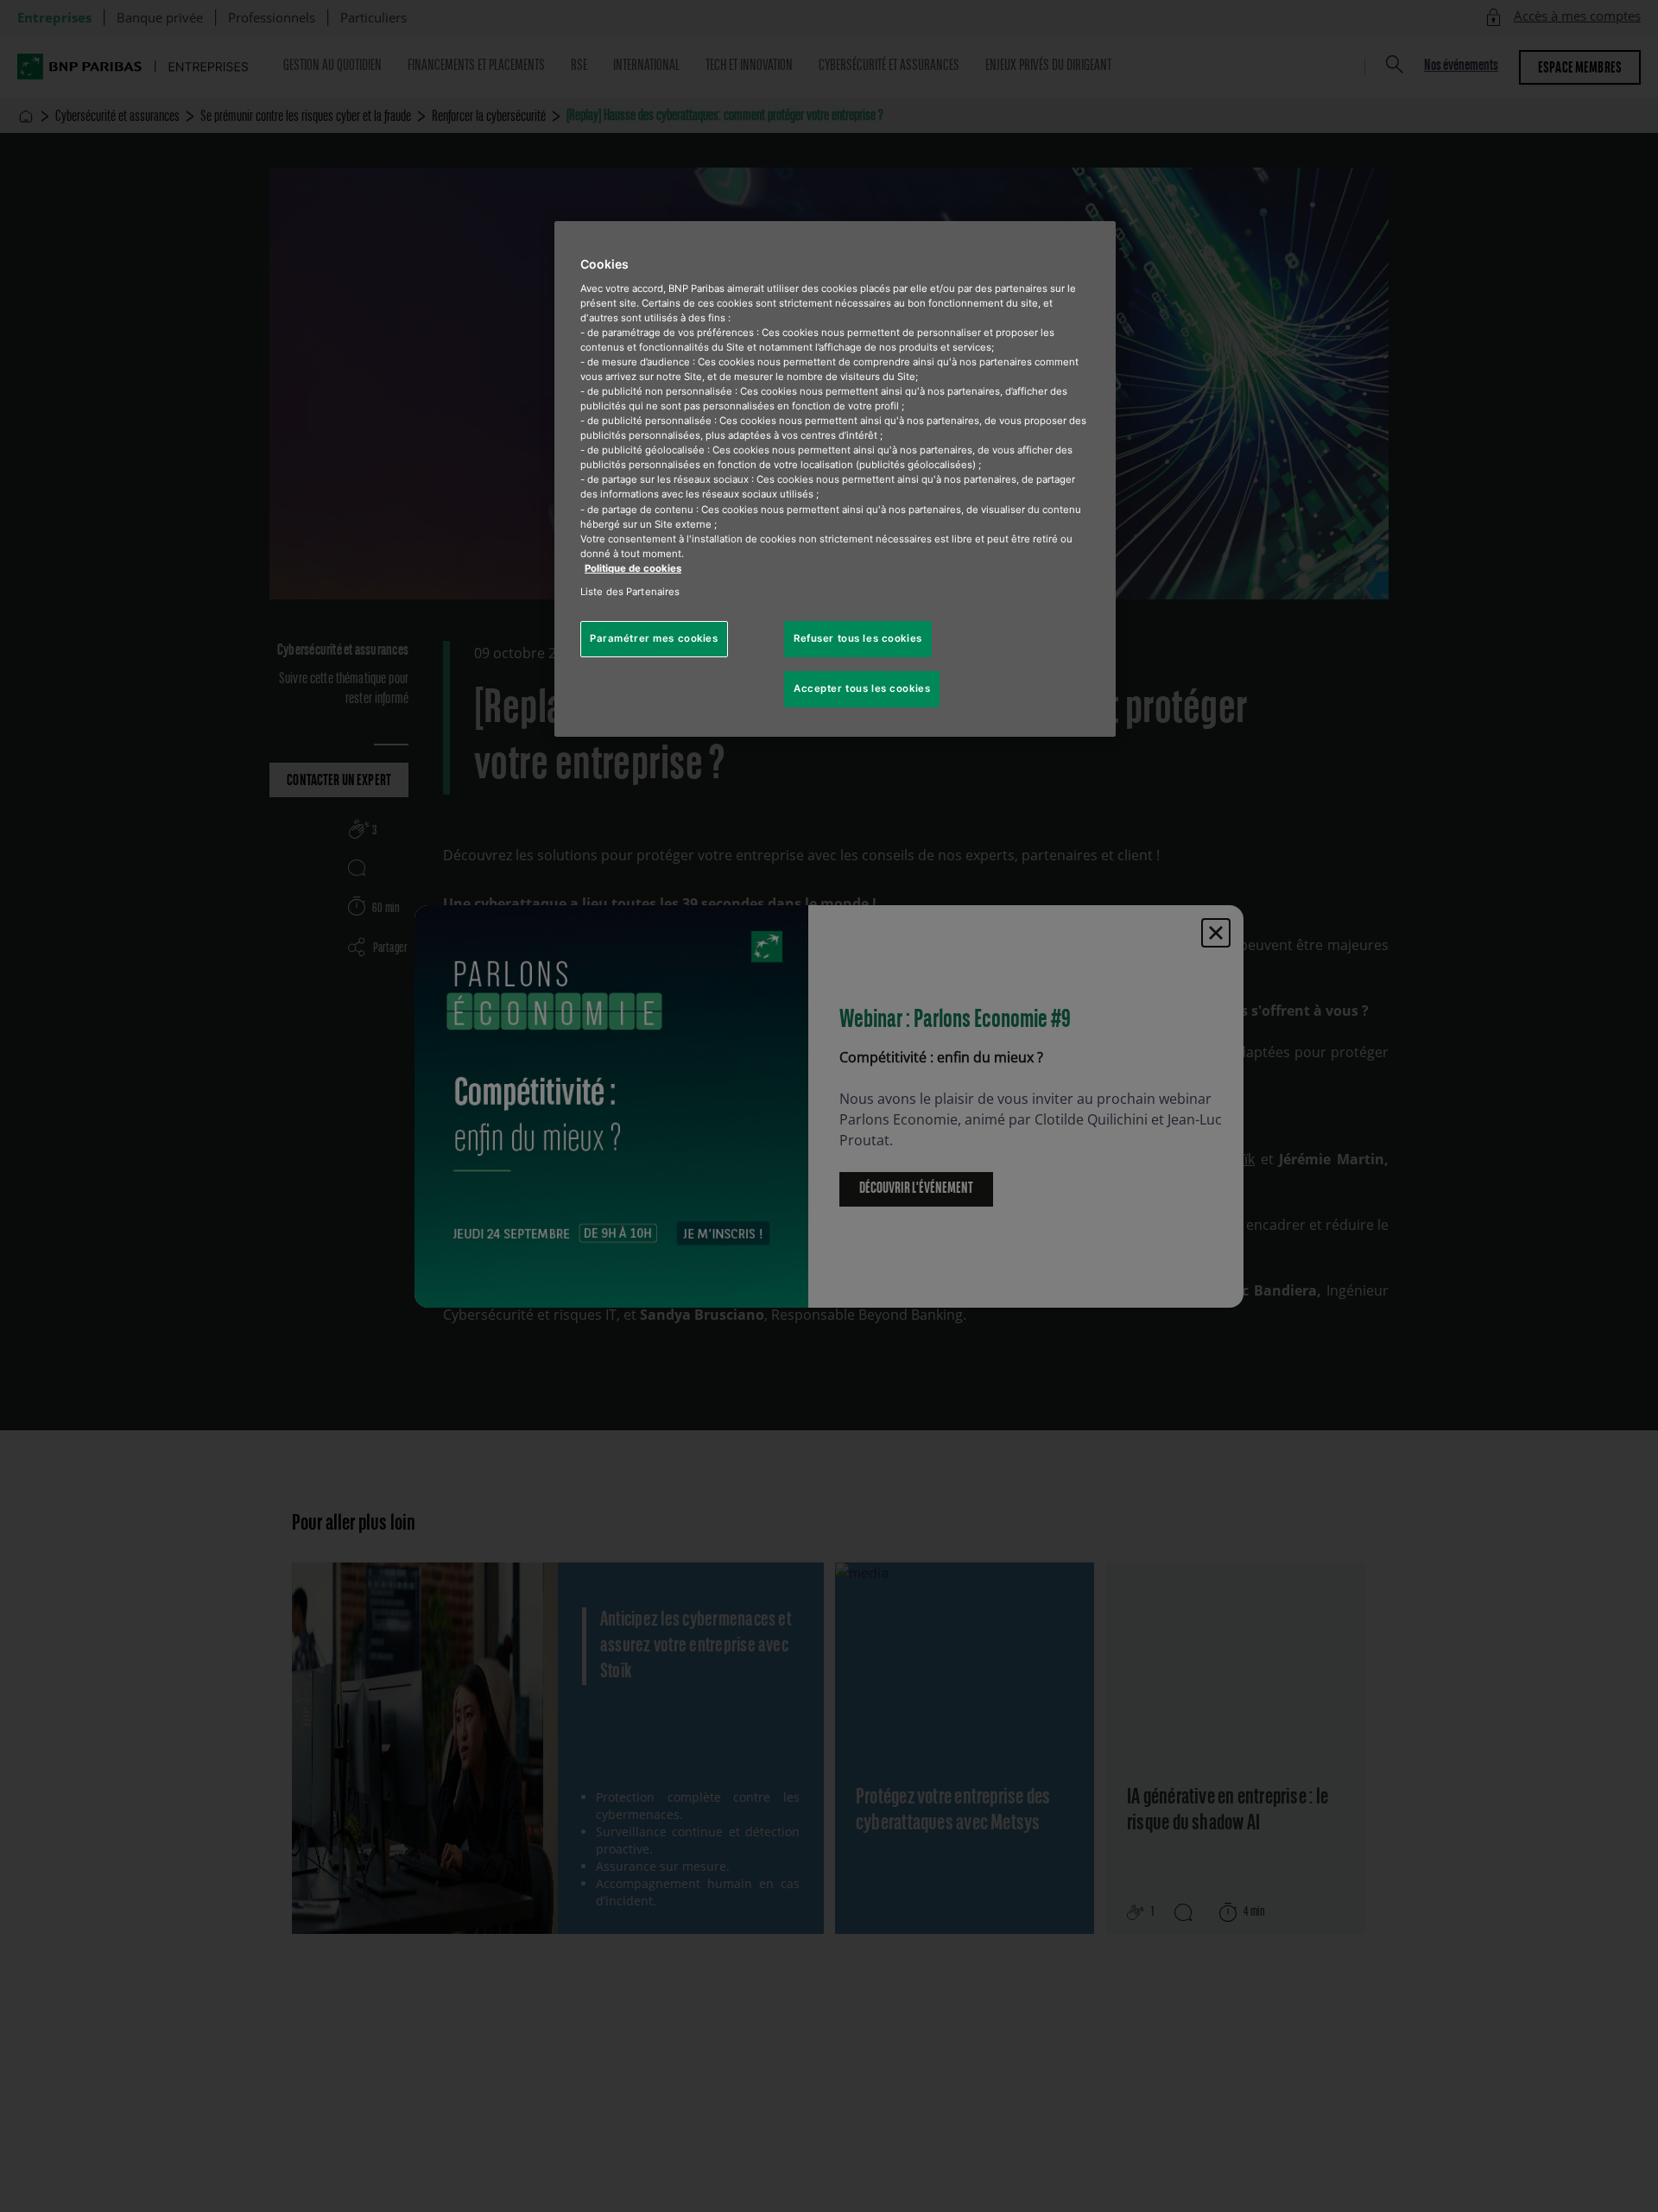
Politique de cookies (633, 568)
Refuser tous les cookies (858, 638)
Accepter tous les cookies (862, 688)
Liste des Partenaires (630, 592)
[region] (835, 479)
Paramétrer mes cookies (654, 638)
